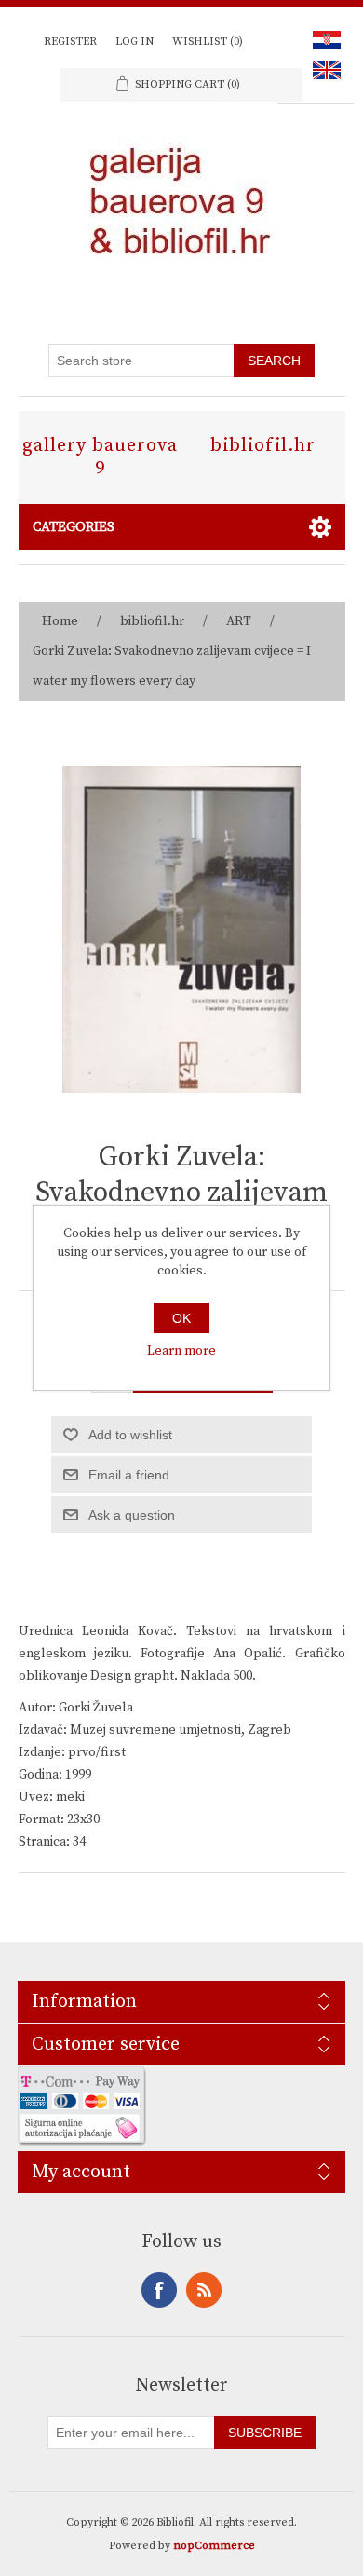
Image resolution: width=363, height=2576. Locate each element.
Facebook (159, 2290)
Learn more (181, 1351)
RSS (204, 2290)
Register (70, 41)
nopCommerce (214, 2546)
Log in (134, 41)
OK (181, 1318)
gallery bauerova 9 (100, 457)
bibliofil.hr (263, 446)
